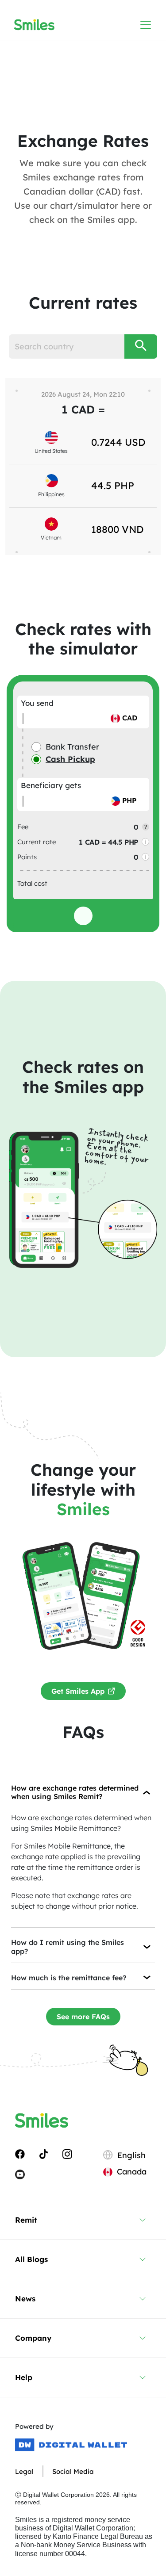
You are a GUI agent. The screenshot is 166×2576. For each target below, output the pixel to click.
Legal (24, 2471)
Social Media (73, 2471)
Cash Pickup (70, 759)
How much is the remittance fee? (69, 1978)
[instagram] (67, 2154)
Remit (26, 2220)
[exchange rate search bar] (141, 346)
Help (24, 2377)
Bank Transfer (72, 747)
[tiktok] (44, 2154)
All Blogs (31, 2259)
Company (33, 2338)
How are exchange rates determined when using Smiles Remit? (75, 1792)
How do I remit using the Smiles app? (68, 1946)
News (25, 2298)
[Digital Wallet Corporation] (71, 2445)
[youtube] (20, 2174)
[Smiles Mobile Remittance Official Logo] (34, 25)
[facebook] (20, 2154)
